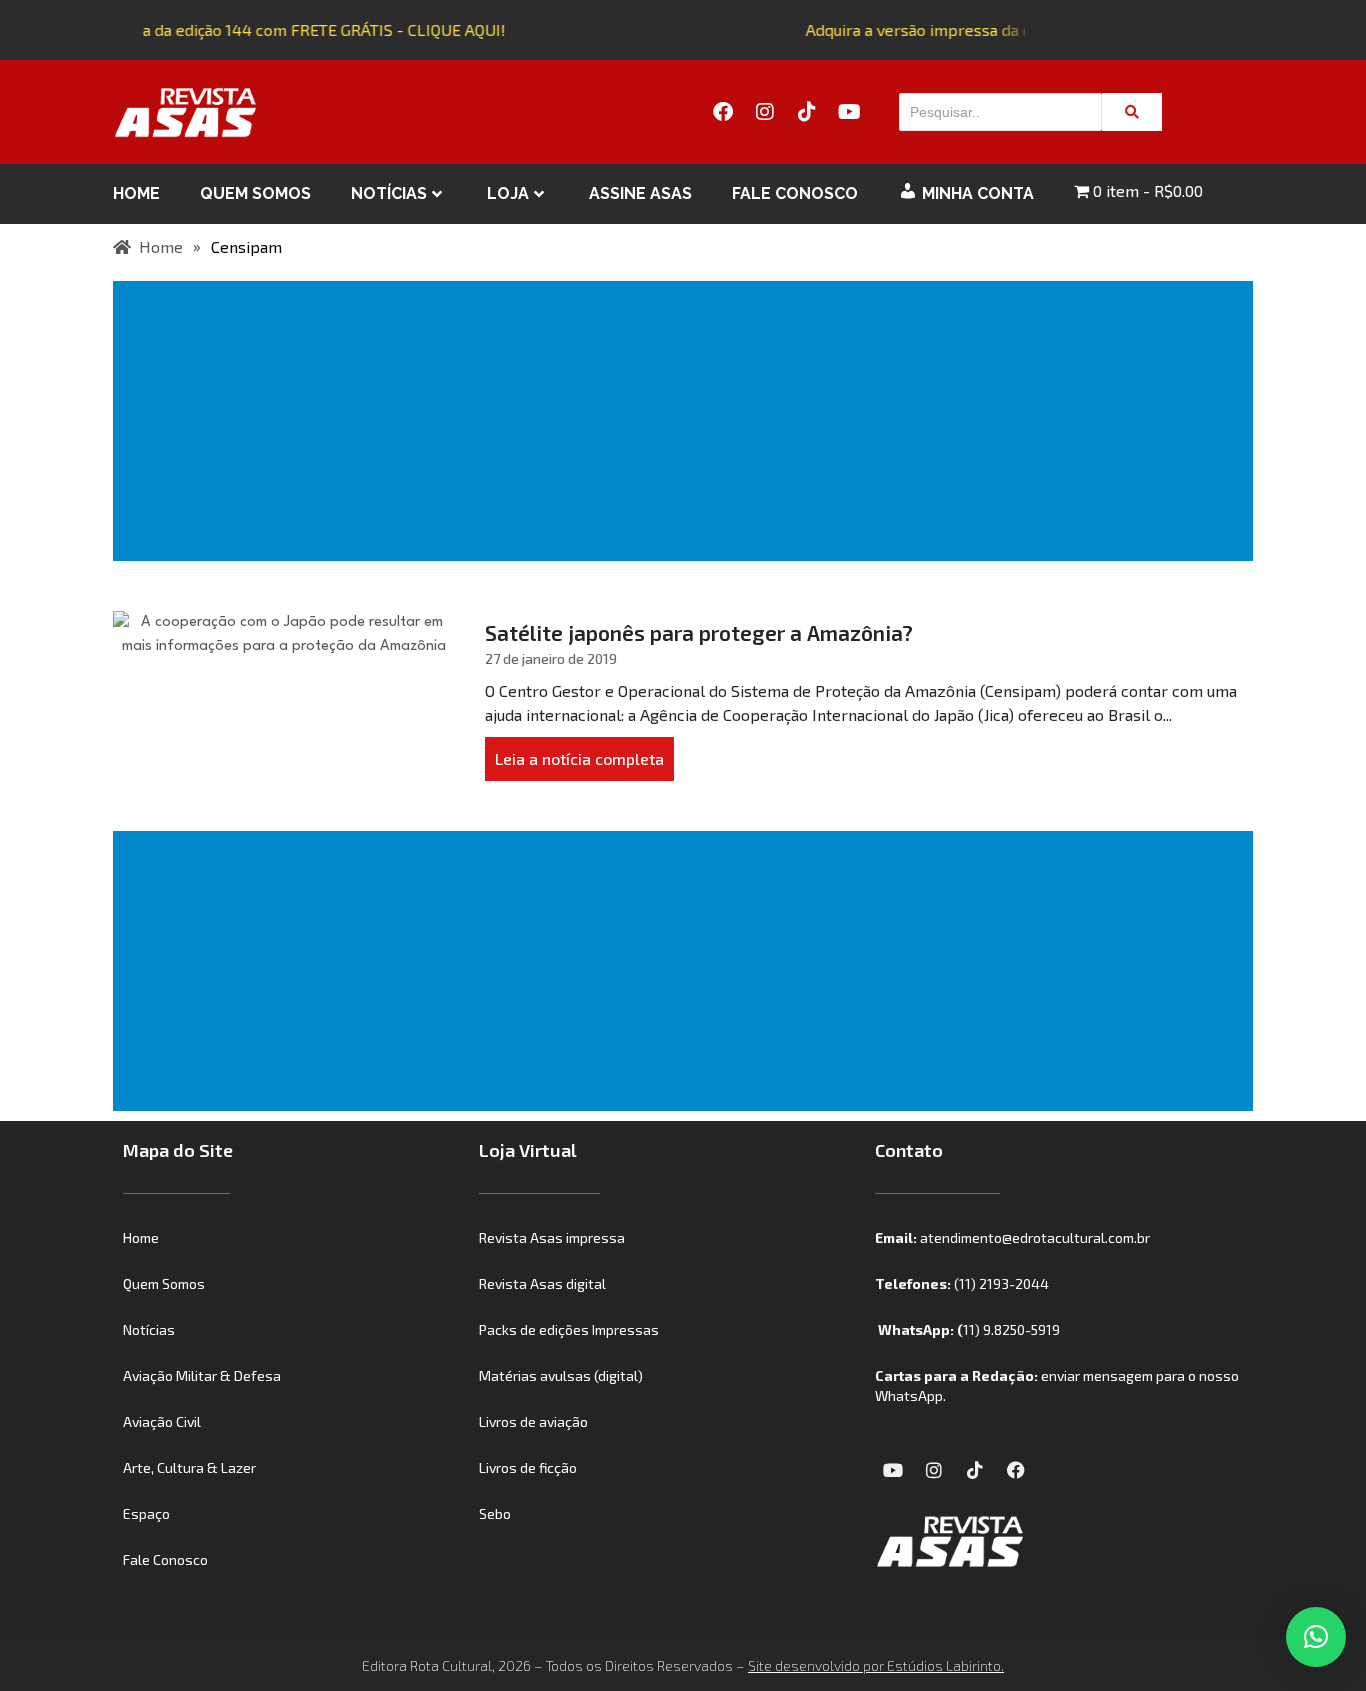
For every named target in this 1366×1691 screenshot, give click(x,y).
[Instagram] (765, 112)
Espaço (146, 1513)
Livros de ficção (528, 1467)
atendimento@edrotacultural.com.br (1035, 1237)
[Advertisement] (687, 421)
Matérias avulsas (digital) (561, 1375)
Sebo (495, 1513)
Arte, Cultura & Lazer (189, 1467)
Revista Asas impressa (552, 1237)
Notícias (389, 193)
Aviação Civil (162, 1421)
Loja (508, 193)
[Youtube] (849, 112)
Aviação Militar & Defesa (202, 1375)
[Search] (1132, 112)
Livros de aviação (533, 1421)
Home (136, 193)
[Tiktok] (807, 112)
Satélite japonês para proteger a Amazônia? (699, 632)
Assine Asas (640, 193)
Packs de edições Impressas (569, 1329)
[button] (1316, 1637)
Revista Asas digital (542, 1283)
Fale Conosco (795, 193)
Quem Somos (255, 193)
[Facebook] (723, 112)
